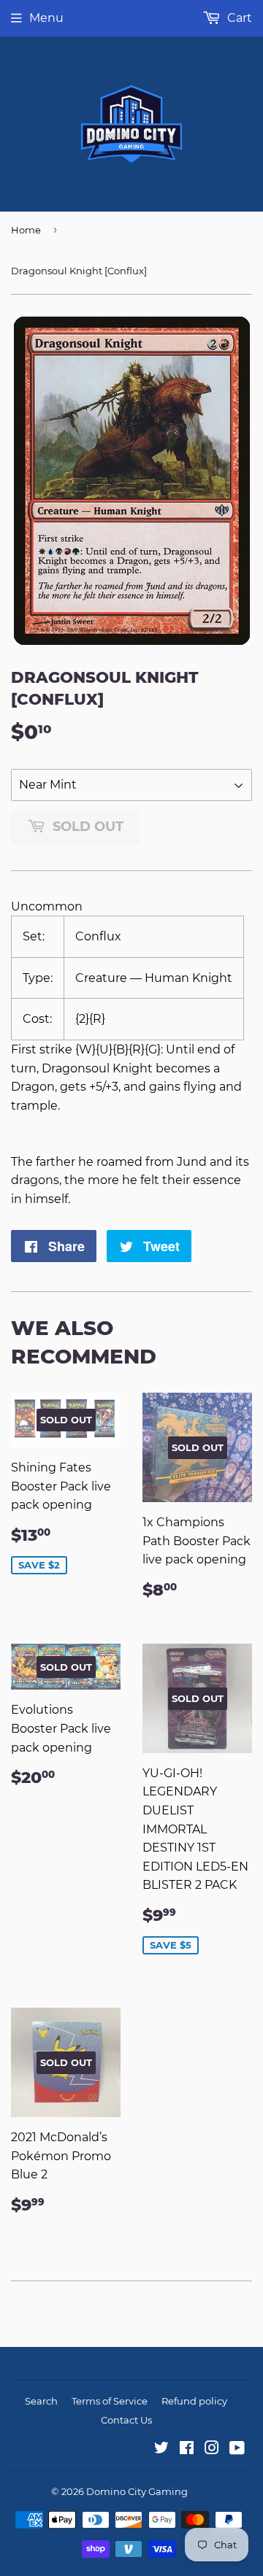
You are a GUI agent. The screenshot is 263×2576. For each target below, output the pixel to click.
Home (26, 230)
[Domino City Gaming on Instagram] (212, 2449)
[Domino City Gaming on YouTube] (237, 2449)
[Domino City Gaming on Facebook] (187, 2449)
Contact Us (126, 2420)
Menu (46, 18)
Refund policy (194, 2401)
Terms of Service (110, 2401)
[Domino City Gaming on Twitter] (161, 2449)
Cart (238, 18)
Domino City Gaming (137, 2491)
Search (41, 2401)
